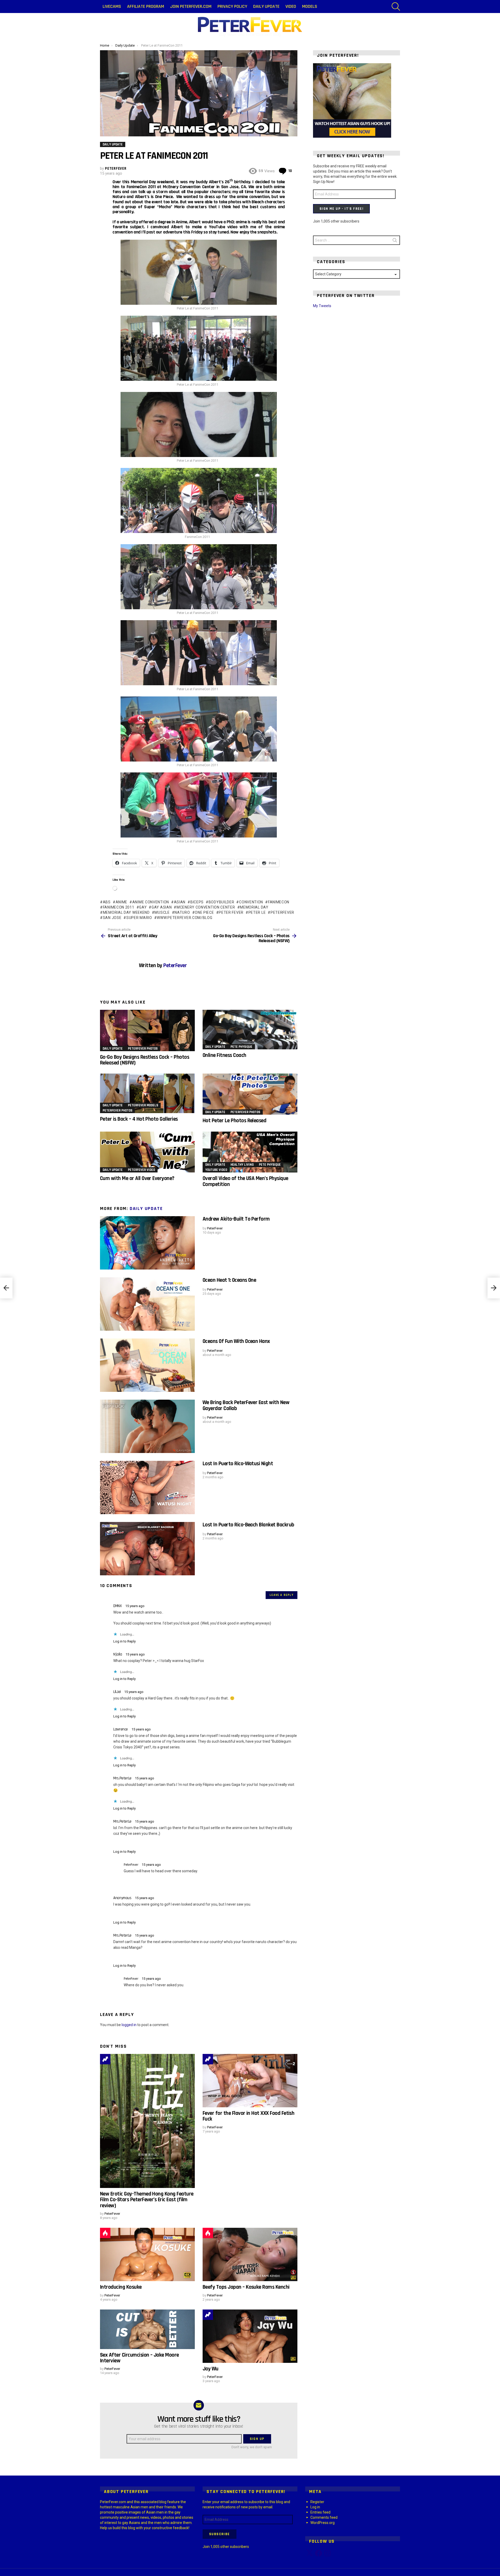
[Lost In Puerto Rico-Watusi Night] (147, 1487)
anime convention (151, 902)
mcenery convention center (206, 907)
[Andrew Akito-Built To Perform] (147, 1243)
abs (107, 902)
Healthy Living (242, 1165)
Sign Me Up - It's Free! (341, 209)
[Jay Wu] (250, 2336)
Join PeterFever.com (191, 6)
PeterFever (282, 912)
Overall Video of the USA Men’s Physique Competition (245, 1181)
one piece (204, 912)
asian (180, 902)
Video (291, 6)
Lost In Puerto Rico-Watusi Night (238, 1464)
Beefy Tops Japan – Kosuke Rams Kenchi (246, 2287)
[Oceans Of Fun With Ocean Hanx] (147, 1365)
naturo (182, 912)
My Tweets (322, 306)
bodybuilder (221, 902)
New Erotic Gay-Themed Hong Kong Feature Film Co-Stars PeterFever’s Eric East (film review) (147, 2200)
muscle (162, 912)
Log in (315, 2507)
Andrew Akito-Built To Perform (236, 1219)
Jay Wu (211, 2369)
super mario (139, 918)
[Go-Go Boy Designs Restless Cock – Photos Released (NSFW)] (147, 1030)
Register (317, 2502)
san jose (112, 918)
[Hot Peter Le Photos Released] (250, 1094)
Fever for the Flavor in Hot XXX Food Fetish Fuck (248, 2116)
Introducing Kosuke (121, 2287)
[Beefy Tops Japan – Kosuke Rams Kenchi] (250, 2254)
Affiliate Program (146, 6)
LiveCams (112, 6)
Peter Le (257, 912)
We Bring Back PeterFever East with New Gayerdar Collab (246, 1405)
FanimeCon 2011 (119, 907)
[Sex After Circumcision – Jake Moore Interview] (147, 2329)
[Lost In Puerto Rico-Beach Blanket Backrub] (147, 1549)
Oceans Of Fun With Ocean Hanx (236, 1341)
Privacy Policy (232, 6)
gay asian (162, 907)
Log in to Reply (124, 1641)
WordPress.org (323, 2523)
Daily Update (266, 6)
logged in (129, 2025)
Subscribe (220, 2534)
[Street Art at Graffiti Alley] (6, 1288)
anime (121, 902)
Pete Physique (241, 1047)
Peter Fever (231, 912)
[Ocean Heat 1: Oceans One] (147, 1304)
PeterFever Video (141, 1170)
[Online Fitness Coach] (250, 1030)
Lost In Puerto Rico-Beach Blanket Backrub (248, 1525)
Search (395, 241)
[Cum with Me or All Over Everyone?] (147, 1152)
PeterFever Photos (143, 1049)
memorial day (254, 907)
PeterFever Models (143, 1105)
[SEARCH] (396, 7)
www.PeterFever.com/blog (185, 918)
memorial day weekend (126, 912)
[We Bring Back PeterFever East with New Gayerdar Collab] (147, 1426)
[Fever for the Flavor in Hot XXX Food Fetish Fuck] (250, 2081)
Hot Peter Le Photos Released (234, 1121)
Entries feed (320, 2512)
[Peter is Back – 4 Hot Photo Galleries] (147, 1093)
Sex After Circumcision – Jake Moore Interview (139, 2358)
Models (310, 6)
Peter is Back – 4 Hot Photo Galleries (139, 1119)
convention (251, 902)
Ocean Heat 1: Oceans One (229, 1280)
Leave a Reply (282, 1595)
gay (143, 907)
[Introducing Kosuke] (147, 2254)
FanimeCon (279, 902)
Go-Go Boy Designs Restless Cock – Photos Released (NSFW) (145, 1060)
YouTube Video (216, 1170)
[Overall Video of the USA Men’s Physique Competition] (250, 1152)
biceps (197, 902)
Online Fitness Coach (224, 1055)
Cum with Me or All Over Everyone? (137, 1178)
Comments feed (324, 2517)
